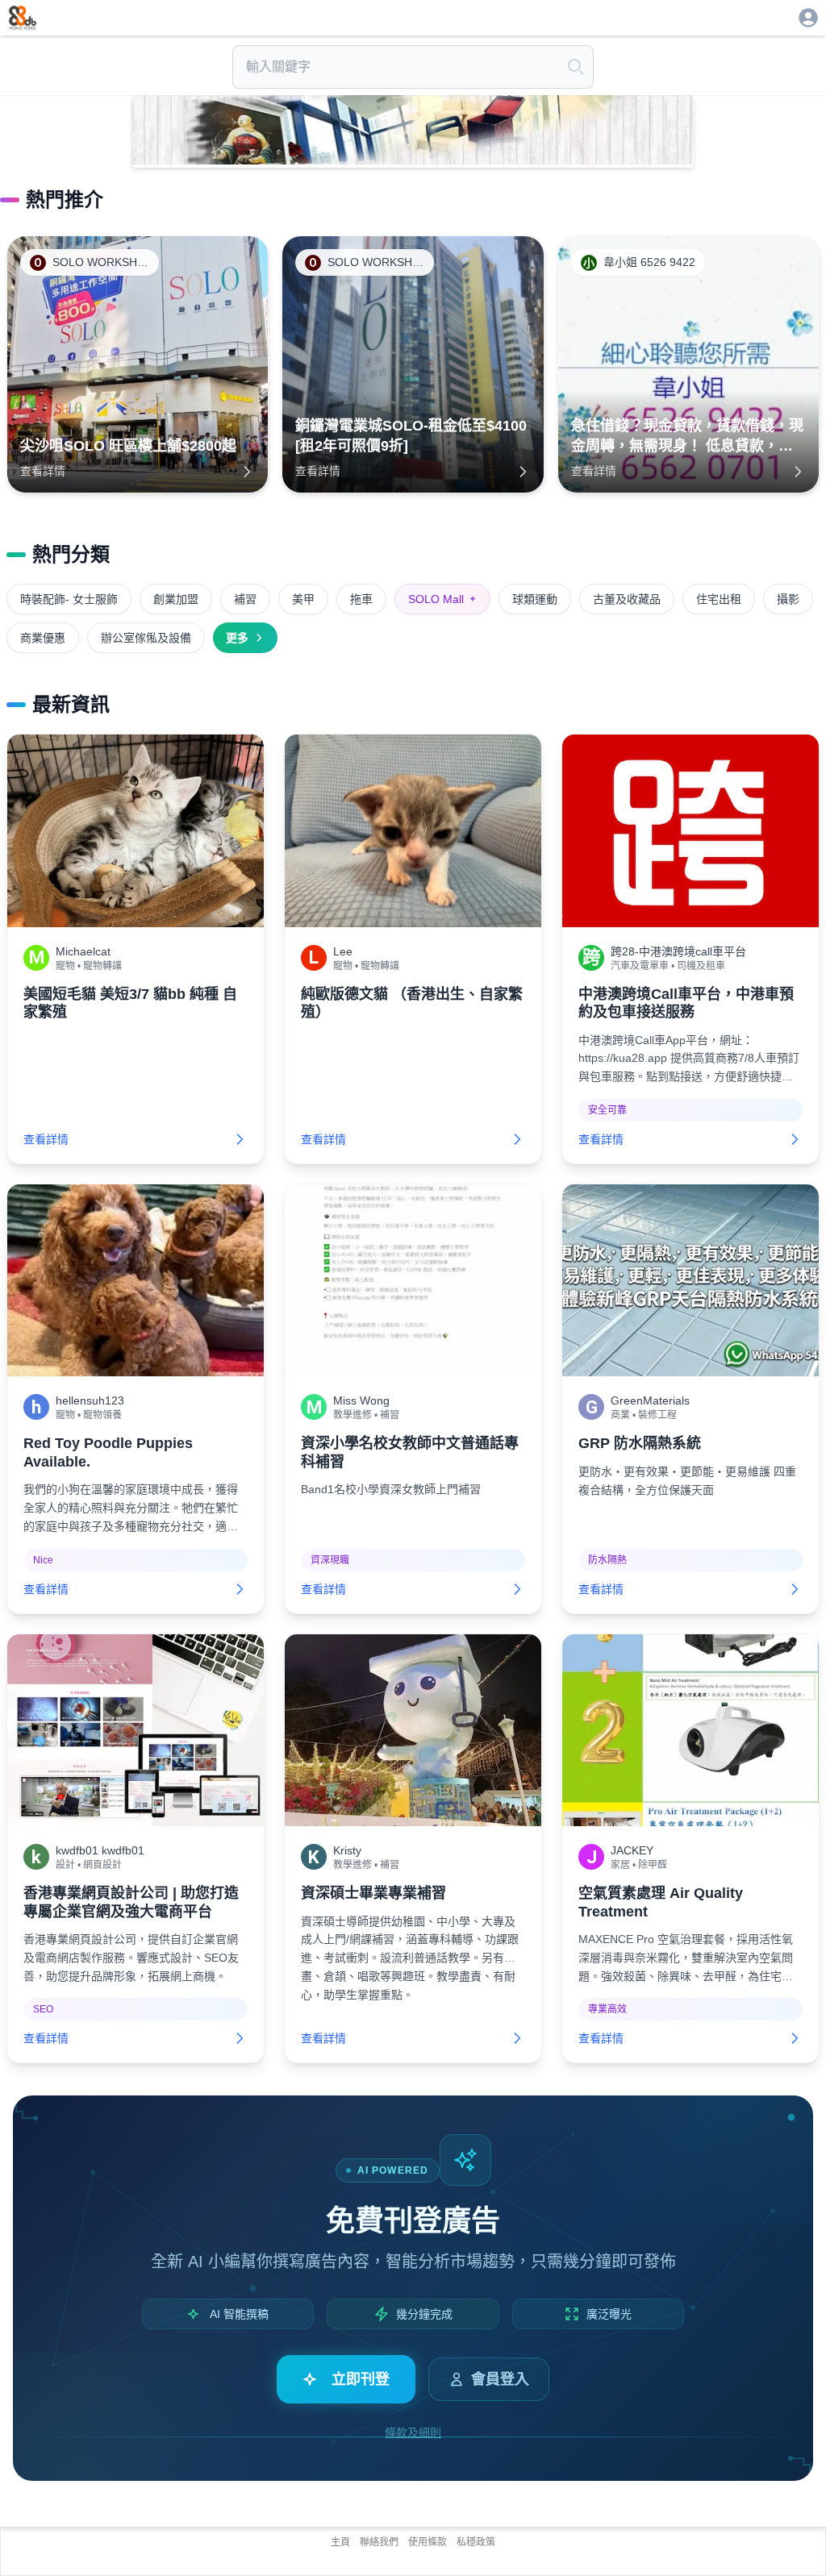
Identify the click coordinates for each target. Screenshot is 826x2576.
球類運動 (535, 599)
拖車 (361, 599)
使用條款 (428, 2542)
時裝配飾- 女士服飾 (69, 599)
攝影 (788, 599)
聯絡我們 (379, 2542)
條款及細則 (413, 2432)
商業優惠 (43, 638)
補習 (245, 599)
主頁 (340, 2542)
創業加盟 (176, 599)
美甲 (303, 599)
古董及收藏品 (627, 599)
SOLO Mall (442, 599)
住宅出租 (719, 599)
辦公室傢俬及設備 (146, 638)
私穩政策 (476, 2542)
